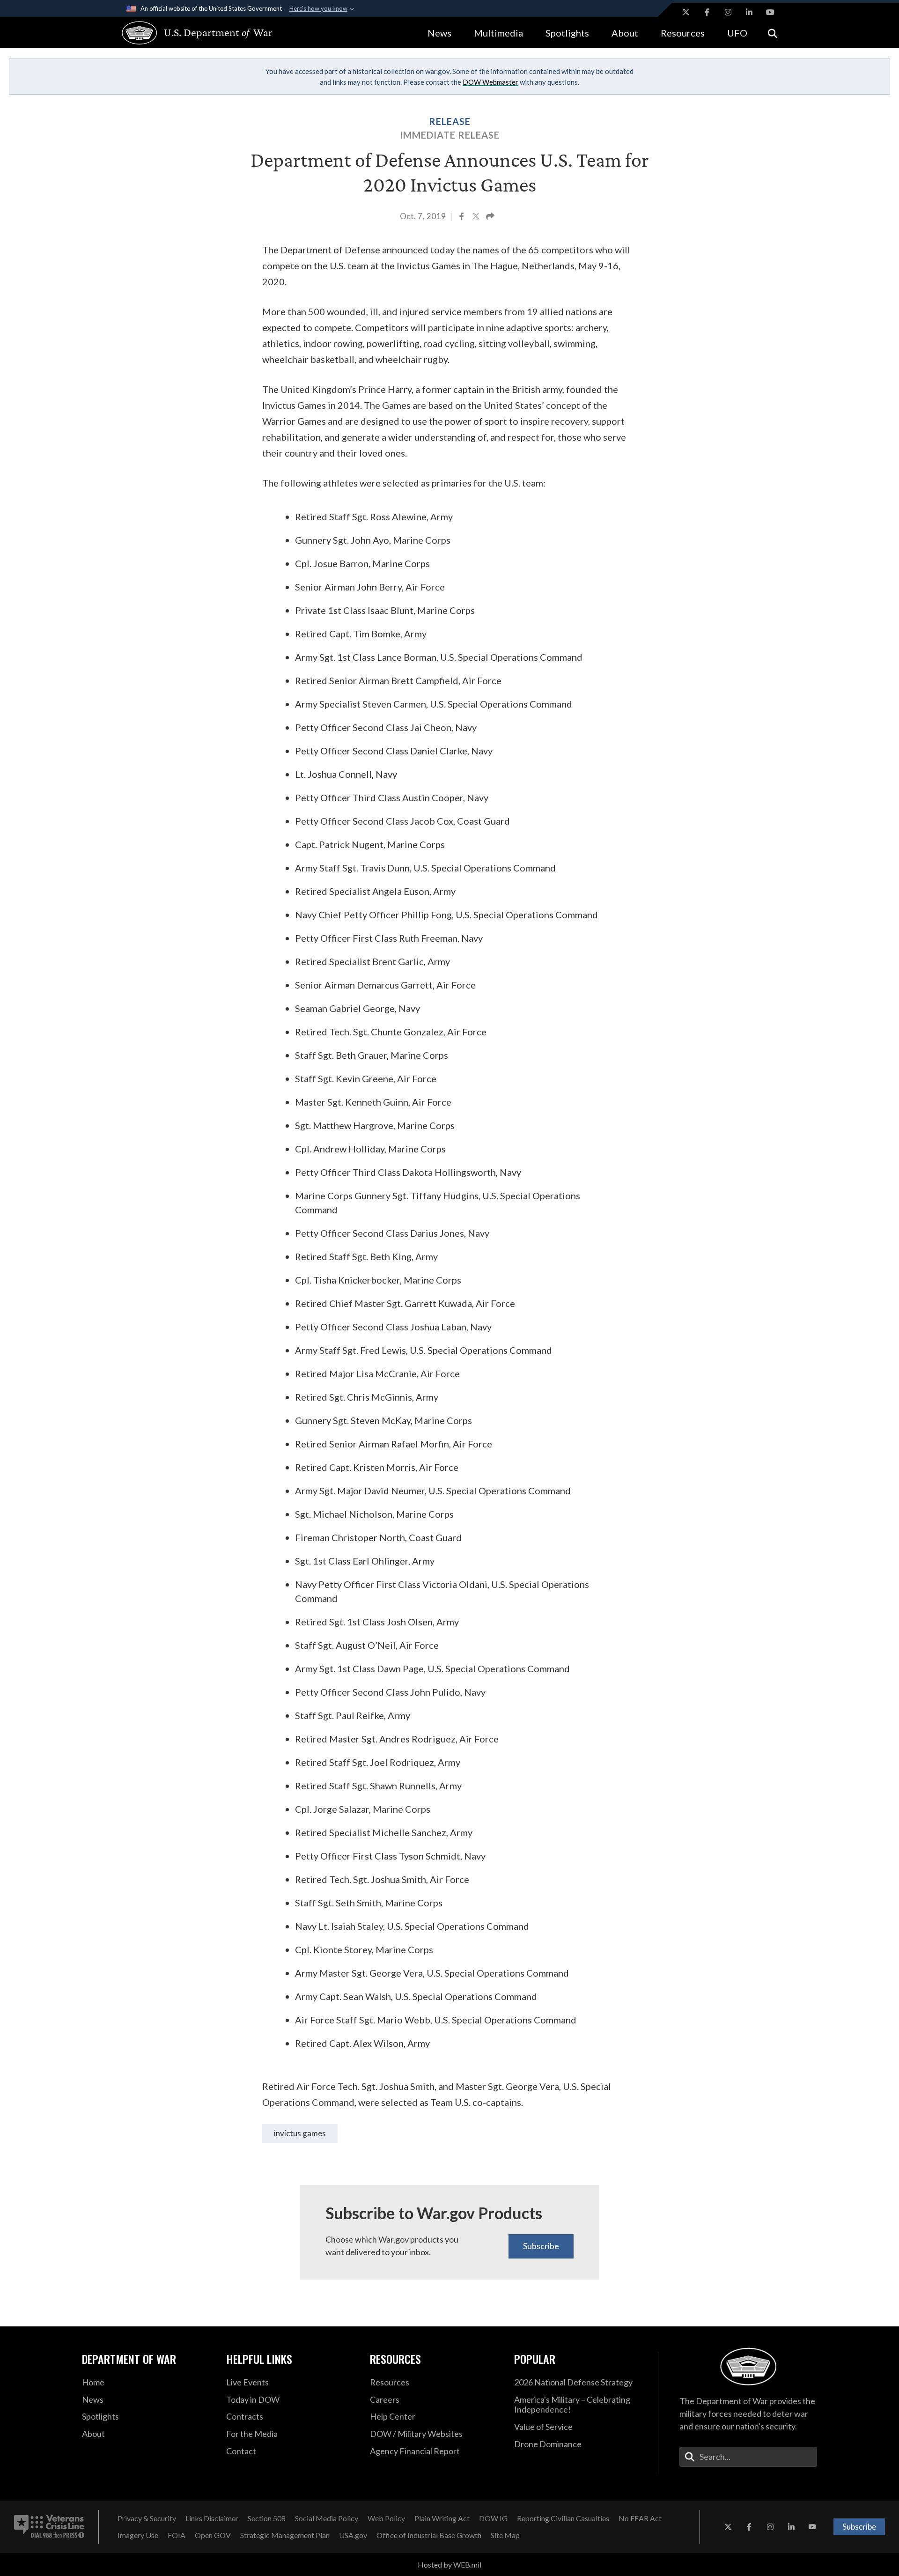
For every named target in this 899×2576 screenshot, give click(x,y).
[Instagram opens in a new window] (728, 12)
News (439, 33)
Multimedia (498, 33)
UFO (737, 33)
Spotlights (567, 33)
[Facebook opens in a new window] (707, 12)
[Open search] (773, 33)
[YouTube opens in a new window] (770, 12)
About (625, 33)
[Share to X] (477, 217)
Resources (683, 33)
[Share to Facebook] (462, 217)
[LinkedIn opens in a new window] (749, 12)
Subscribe (541, 2246)
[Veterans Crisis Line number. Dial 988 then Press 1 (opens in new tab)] (49, 2527)
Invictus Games (300, 2133)
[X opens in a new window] (686, 12)
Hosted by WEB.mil (449, 2565)
